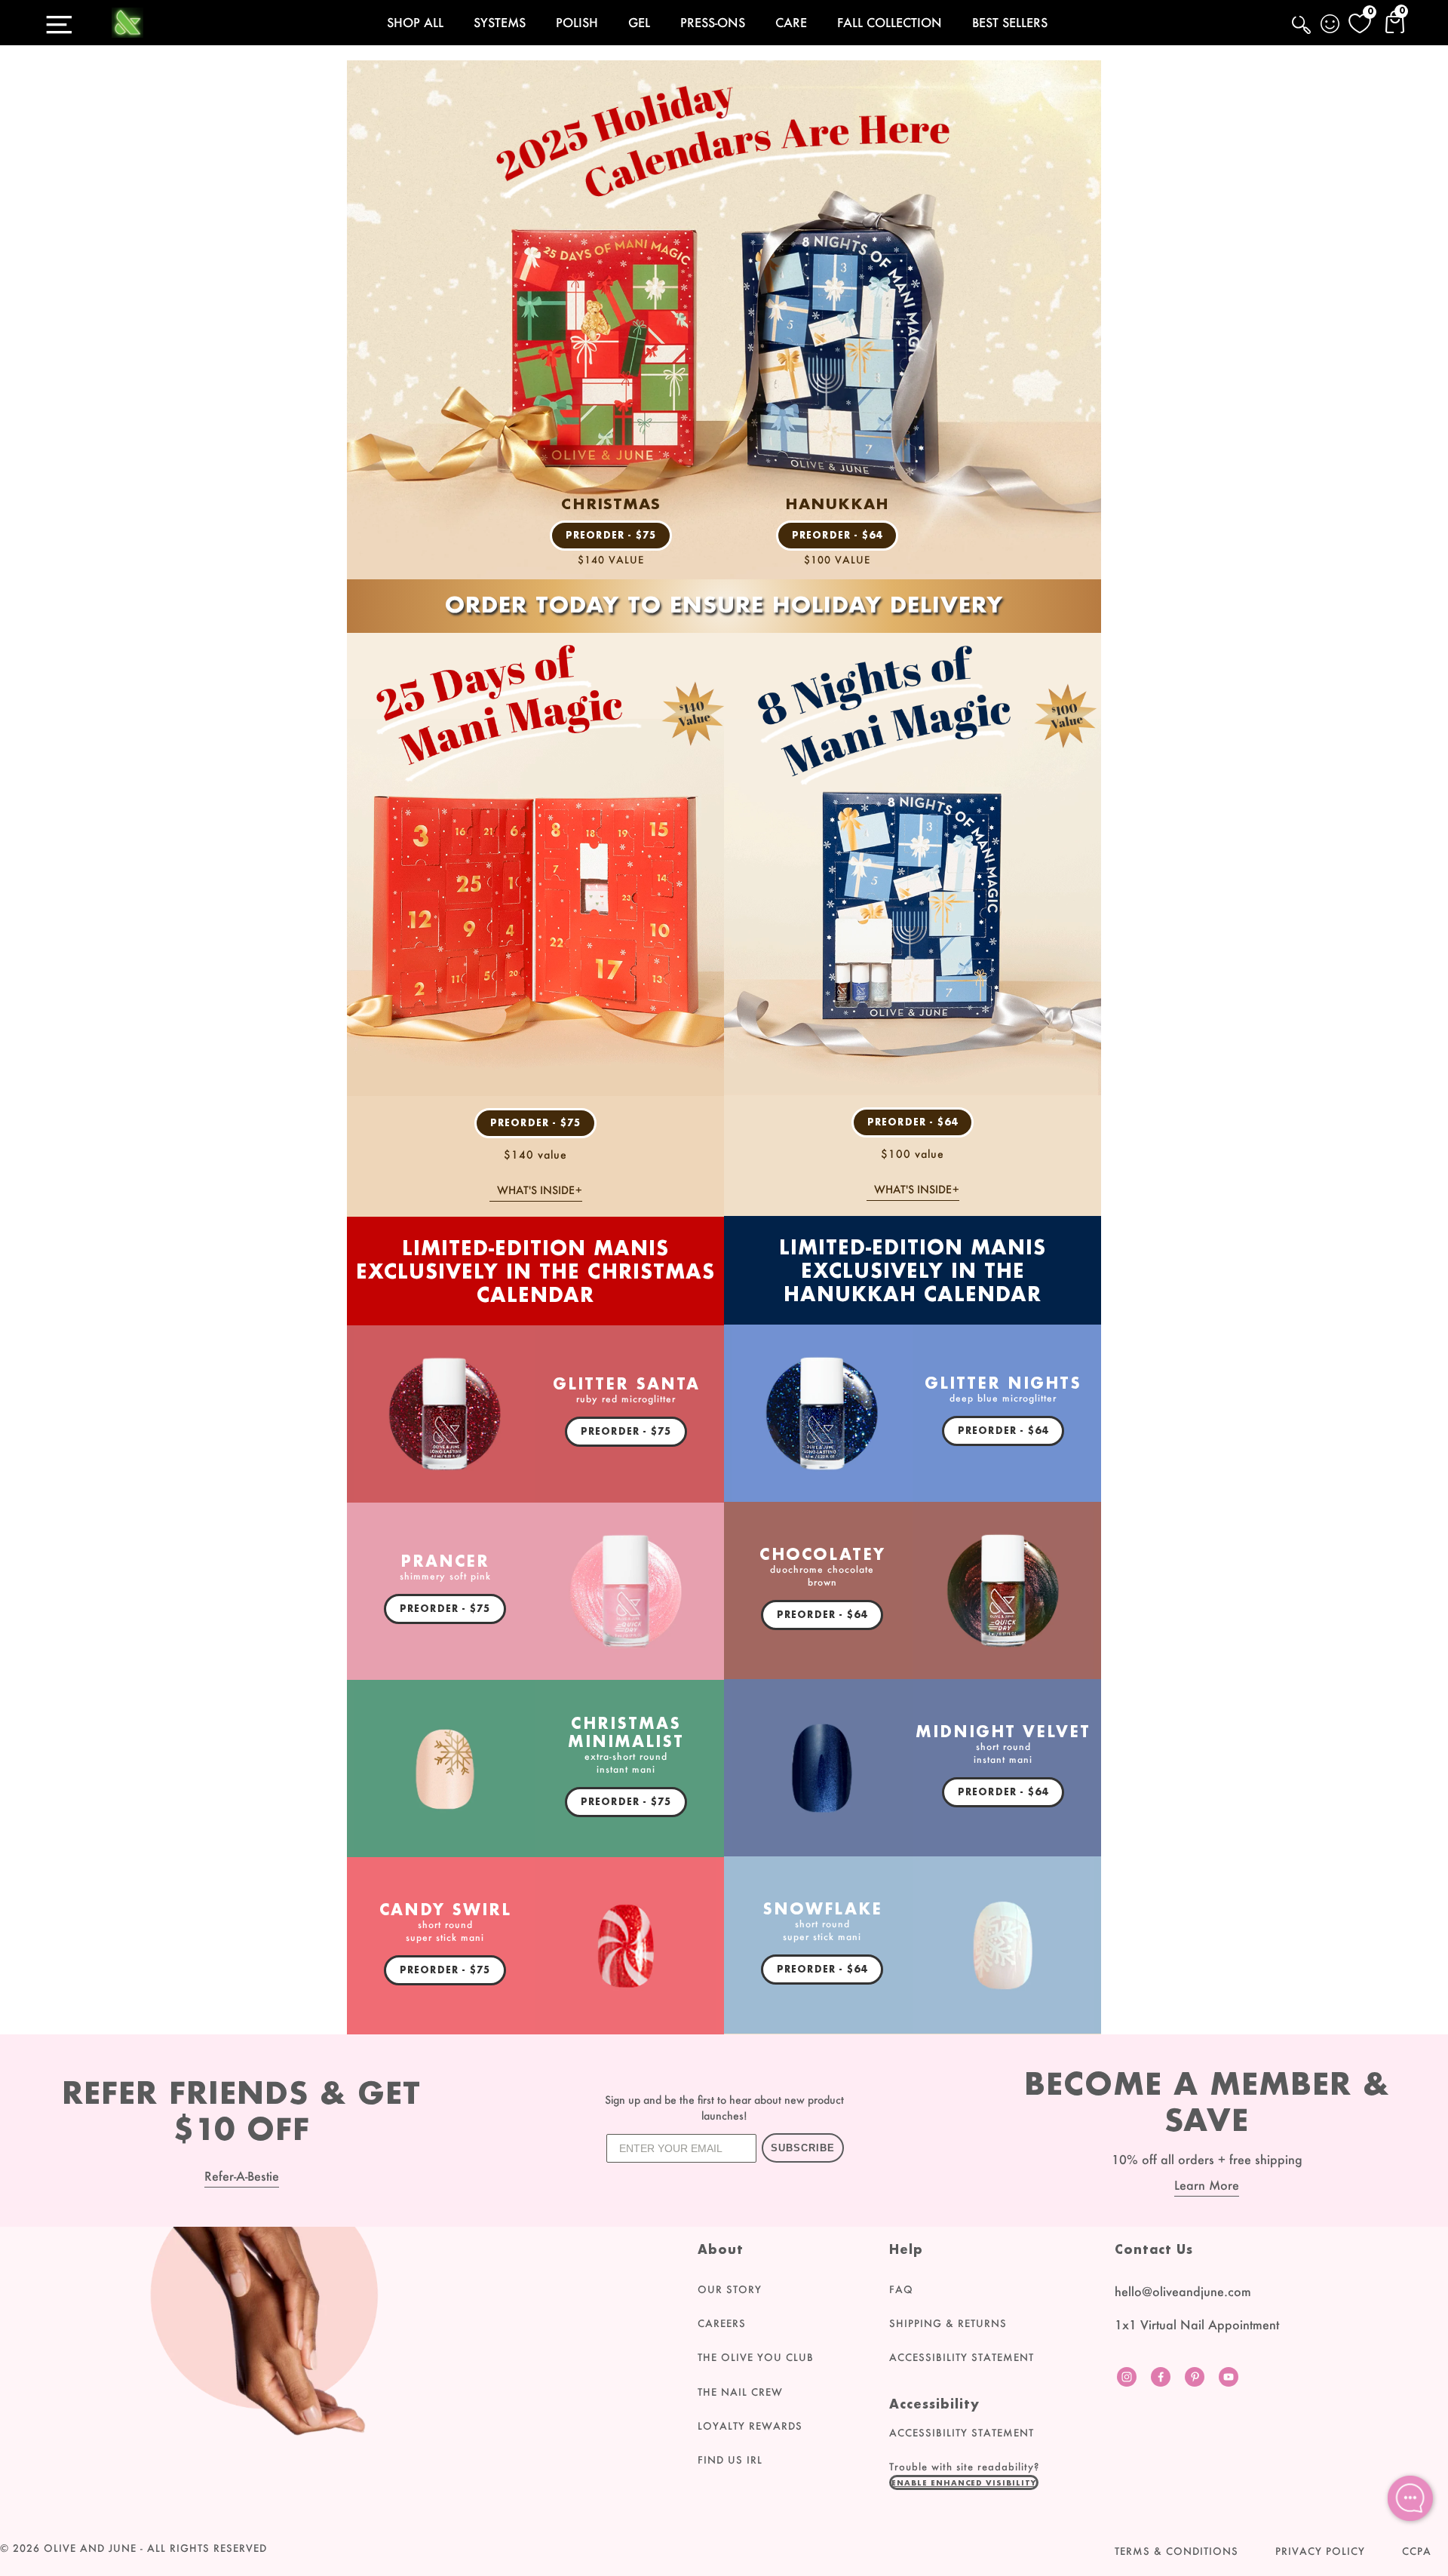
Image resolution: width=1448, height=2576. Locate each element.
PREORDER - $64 (838, 535)
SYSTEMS (500, 22)
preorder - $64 (913, 1122)
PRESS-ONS (713, 22)
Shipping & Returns (948, 2323)
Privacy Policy (1320, 2551)
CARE (791, 22)
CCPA (1417, 2551)
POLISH (577, 22)
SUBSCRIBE (803, 2148)
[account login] (1331, 26)
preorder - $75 (536, 1123)
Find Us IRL (730, 2460)
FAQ (901, 2289)
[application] (1410, 2498)
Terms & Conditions (1176, 2551)
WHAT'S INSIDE (536, 1190)
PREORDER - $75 (611, 535)
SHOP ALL (415, 22)
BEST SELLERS (1010, 22)
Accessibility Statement (962, 2357)
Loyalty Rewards (750, 2426)
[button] (964, 2482)
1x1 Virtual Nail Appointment (1197, 2324)
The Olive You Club (756, 2357)
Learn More (1207, 2185)
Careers (722, 2323)
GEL (639, 22)
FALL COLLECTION (890, 22)
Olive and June (90, 2548)
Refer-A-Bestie (242, 2176)
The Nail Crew (740, 2392)
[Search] (1302, 33)
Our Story (730, 2289)
